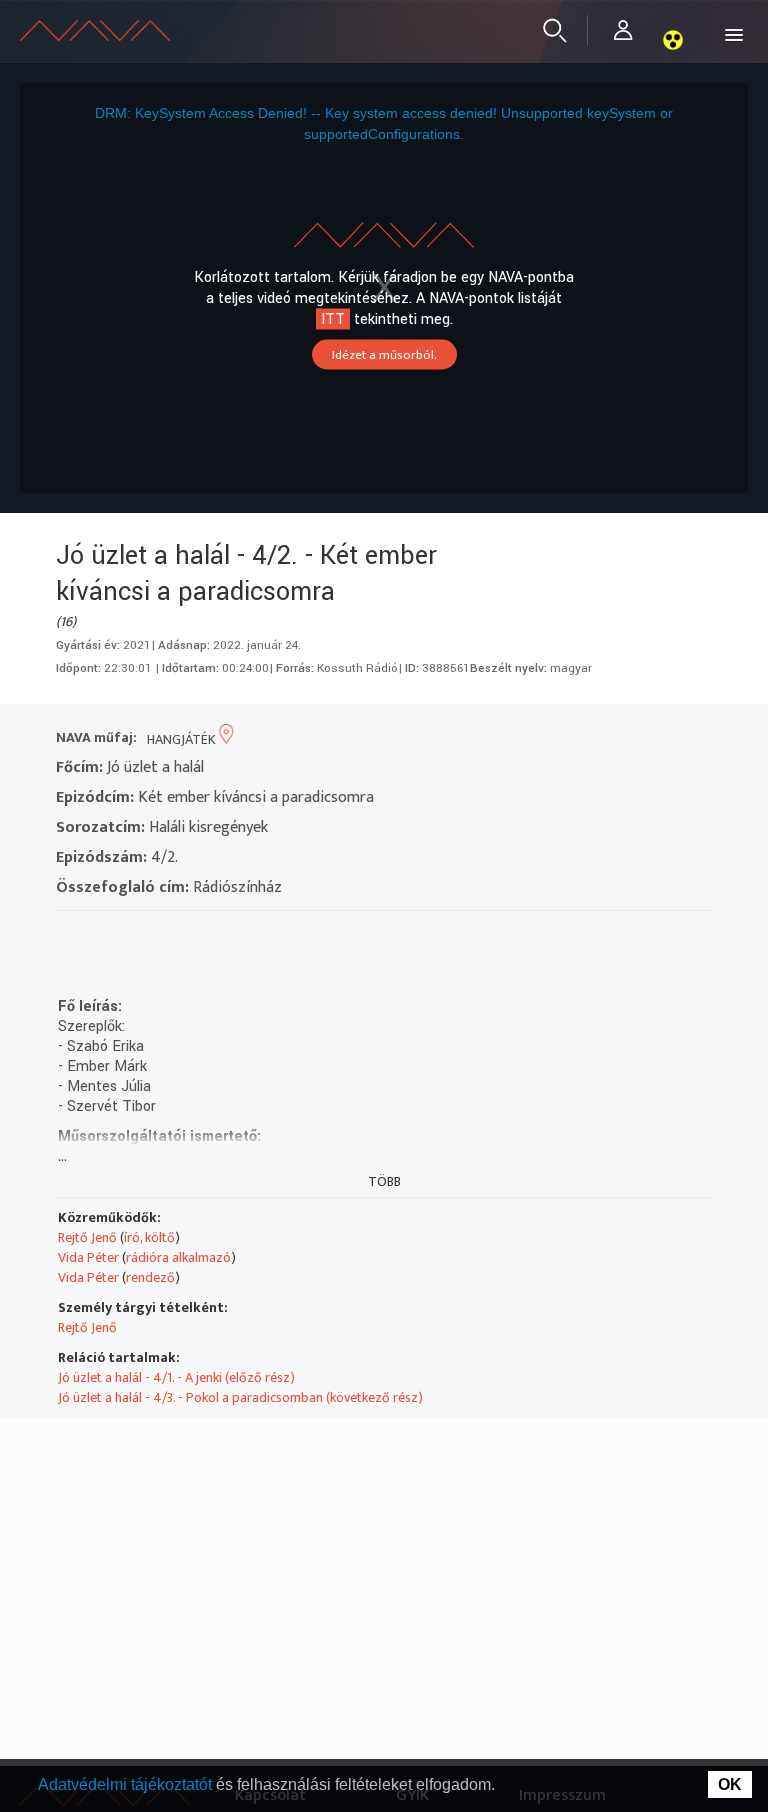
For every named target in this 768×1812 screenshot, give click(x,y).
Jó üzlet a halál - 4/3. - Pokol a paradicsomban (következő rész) (240, 1397)
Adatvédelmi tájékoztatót (127, 1784)
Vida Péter (88, 1257)
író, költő (149, 1237)
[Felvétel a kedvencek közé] (71, 936)
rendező (150, 1277)
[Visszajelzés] (251, 936)
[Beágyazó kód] (179, 936)
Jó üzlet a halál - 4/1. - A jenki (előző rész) (176, 1377)
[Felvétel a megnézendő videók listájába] (107, 936)
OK (730, 1784)
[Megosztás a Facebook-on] (215, 936)
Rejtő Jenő (87, 1237)
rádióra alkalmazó (178, 1257)
